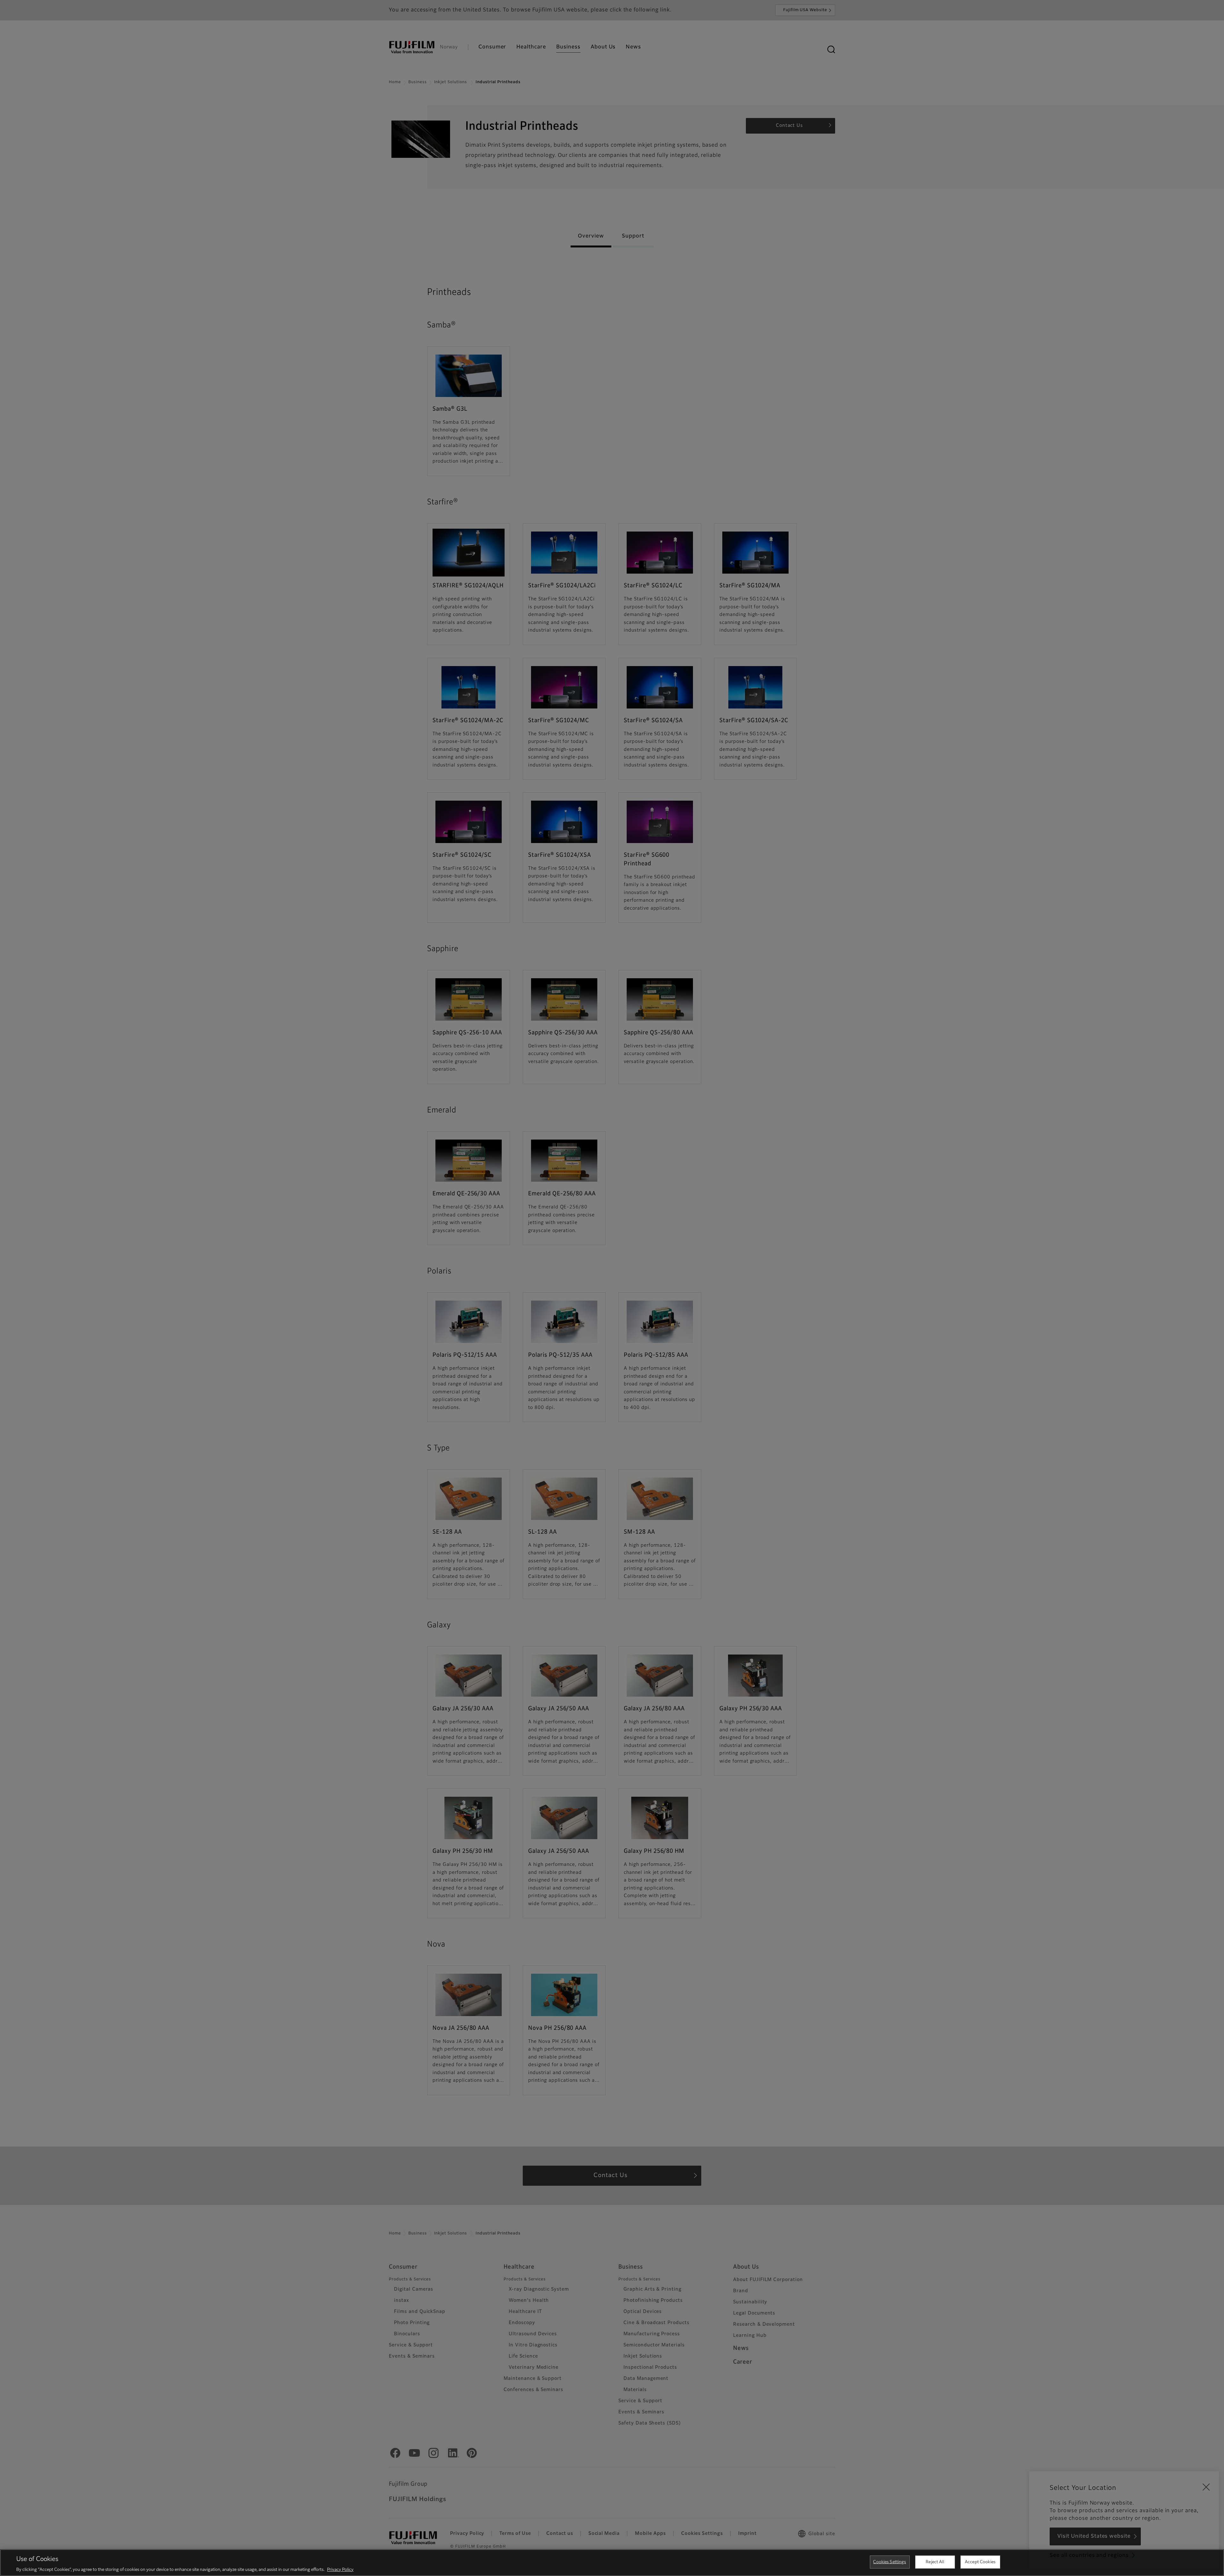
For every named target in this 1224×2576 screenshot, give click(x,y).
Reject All (935, 2562)
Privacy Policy (340, 2569)
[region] (612, 2563)
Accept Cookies (980, 2562)
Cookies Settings (889, 2562)
